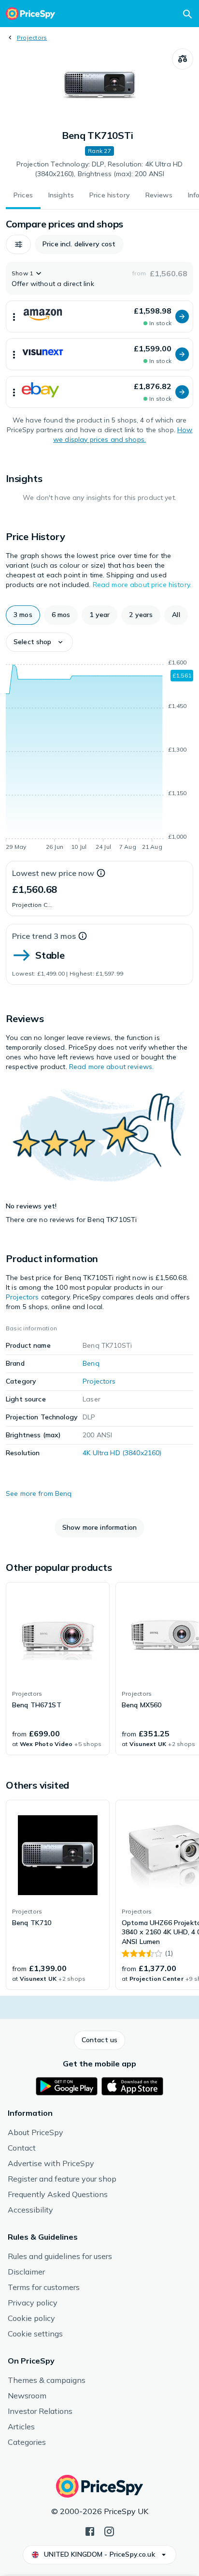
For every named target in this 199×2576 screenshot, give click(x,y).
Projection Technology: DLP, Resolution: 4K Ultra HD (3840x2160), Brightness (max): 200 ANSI (99, 169)
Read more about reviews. (111, 1067)
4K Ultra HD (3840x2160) (122, 1453)
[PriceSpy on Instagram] (109, 2531)
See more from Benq (39, 1493)
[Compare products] (183, 59)
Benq (91, 1363)
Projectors (32, 38)
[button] (18, 244)
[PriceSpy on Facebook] (90, 2531)
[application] (99, 756)
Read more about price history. (142, 585)
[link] (58, 1669)
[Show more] (14, 316)
